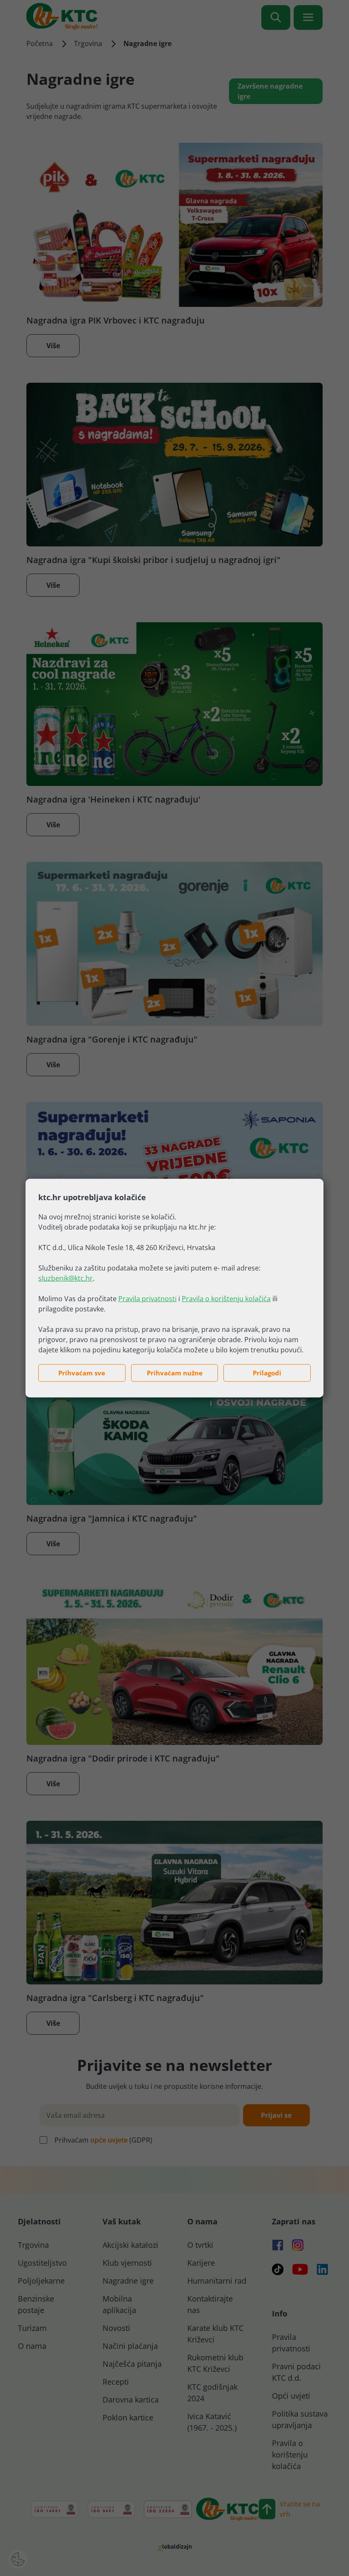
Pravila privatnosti (147, 1299)
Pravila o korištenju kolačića (226, 1299)
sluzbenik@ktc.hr (66, 1278)
